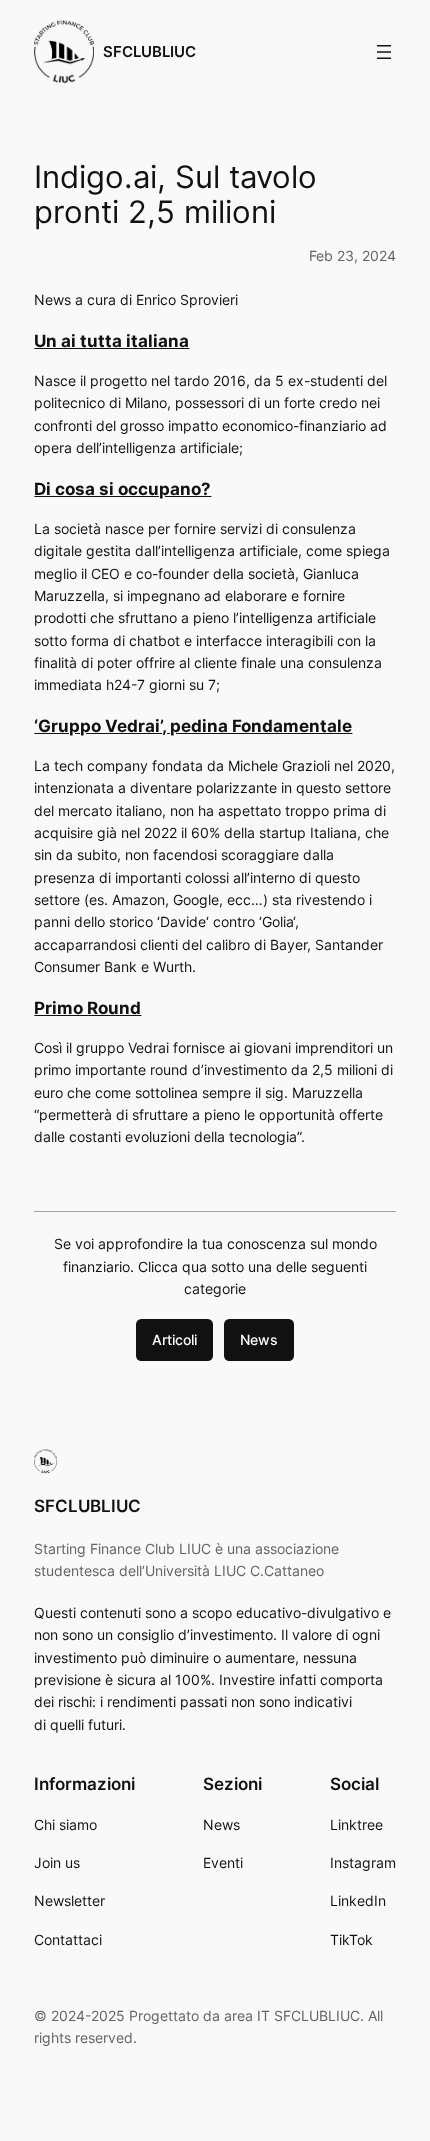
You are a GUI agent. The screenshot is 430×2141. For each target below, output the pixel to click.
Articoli (174, 1339)
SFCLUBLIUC (149, 52)
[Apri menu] (384, 52)
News (259, 1339)
